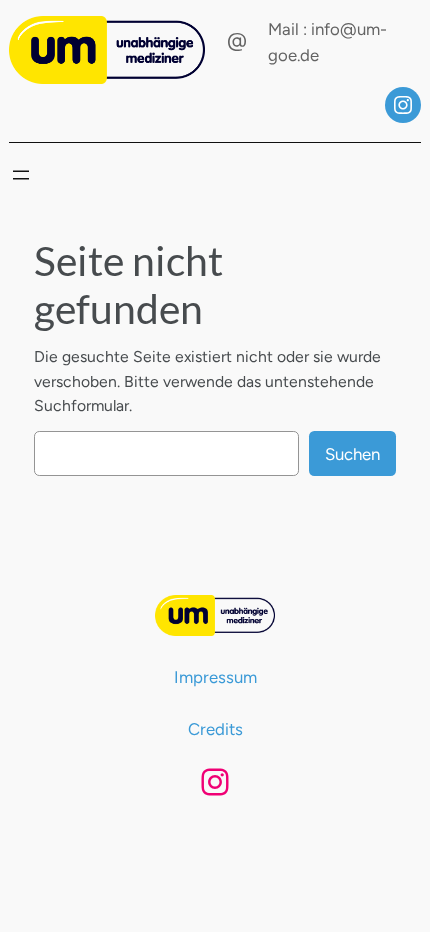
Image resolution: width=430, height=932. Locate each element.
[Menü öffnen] (21, 175)
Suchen (352, 454)
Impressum (215, 677)
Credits (215, 729)
